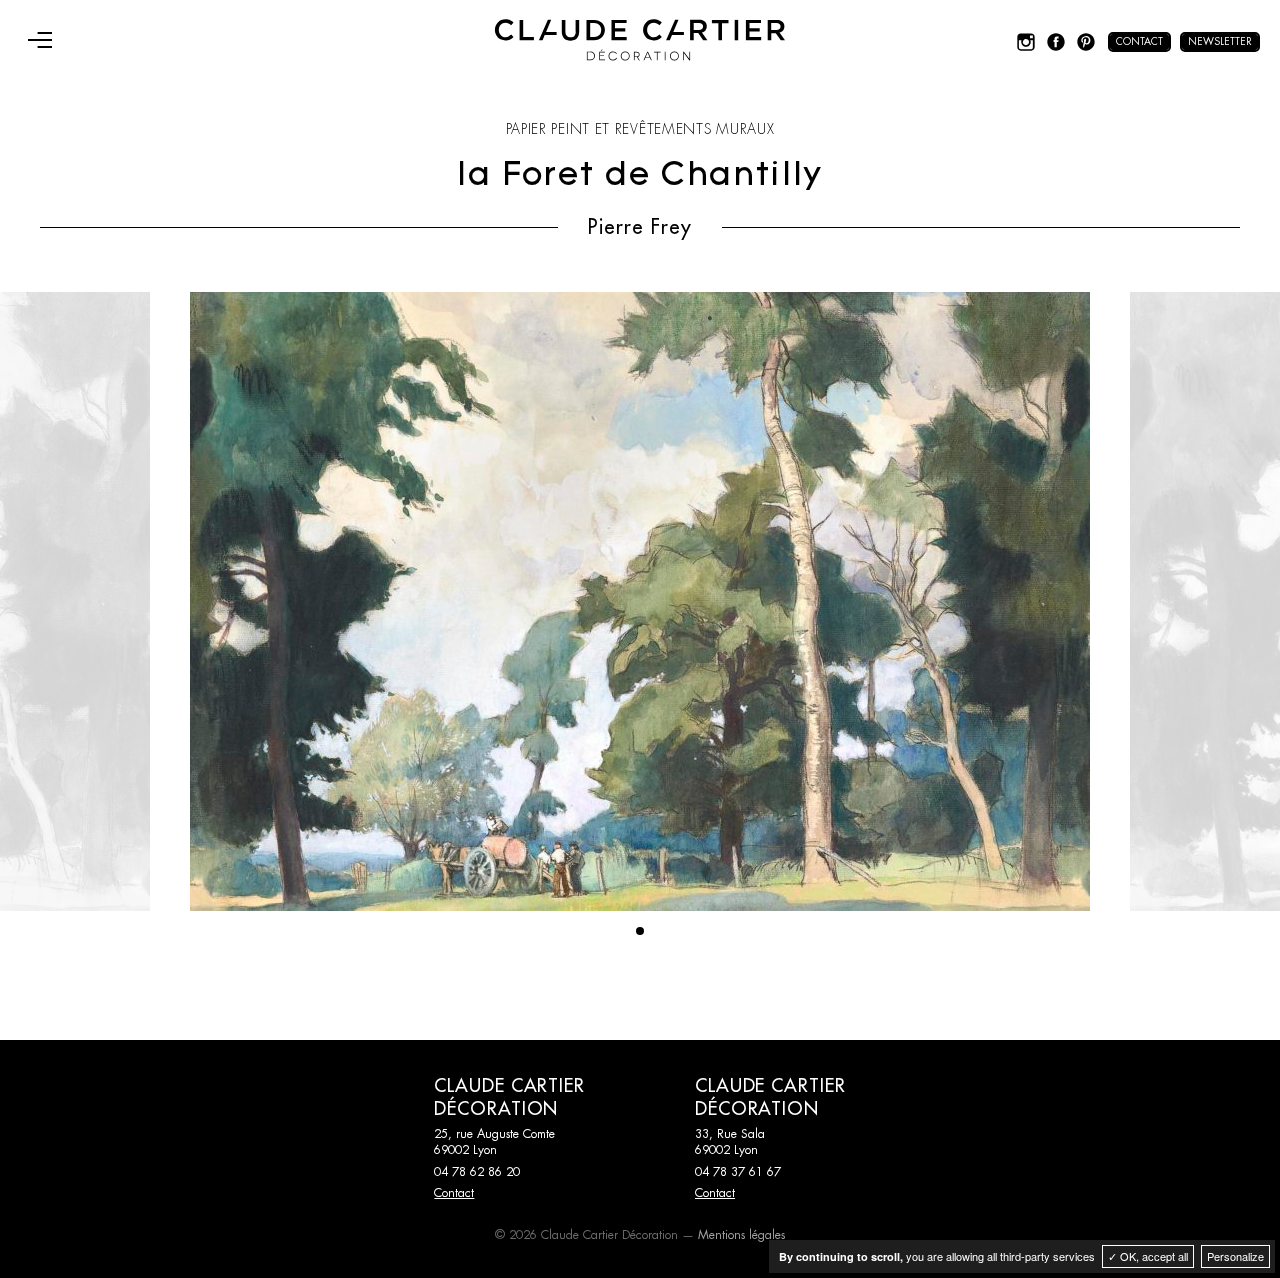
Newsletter (1220, 42)
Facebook (1056, 42)
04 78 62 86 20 (477, 1172)
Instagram (1026, 42)
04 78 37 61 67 (738, 1172)
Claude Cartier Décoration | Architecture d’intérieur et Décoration (640, 40)
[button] (640, 931)
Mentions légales (741, 1235)
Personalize (1235, 1256)
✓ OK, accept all (1148, 1256)
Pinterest (1086, 42)
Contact (1139, 42)
